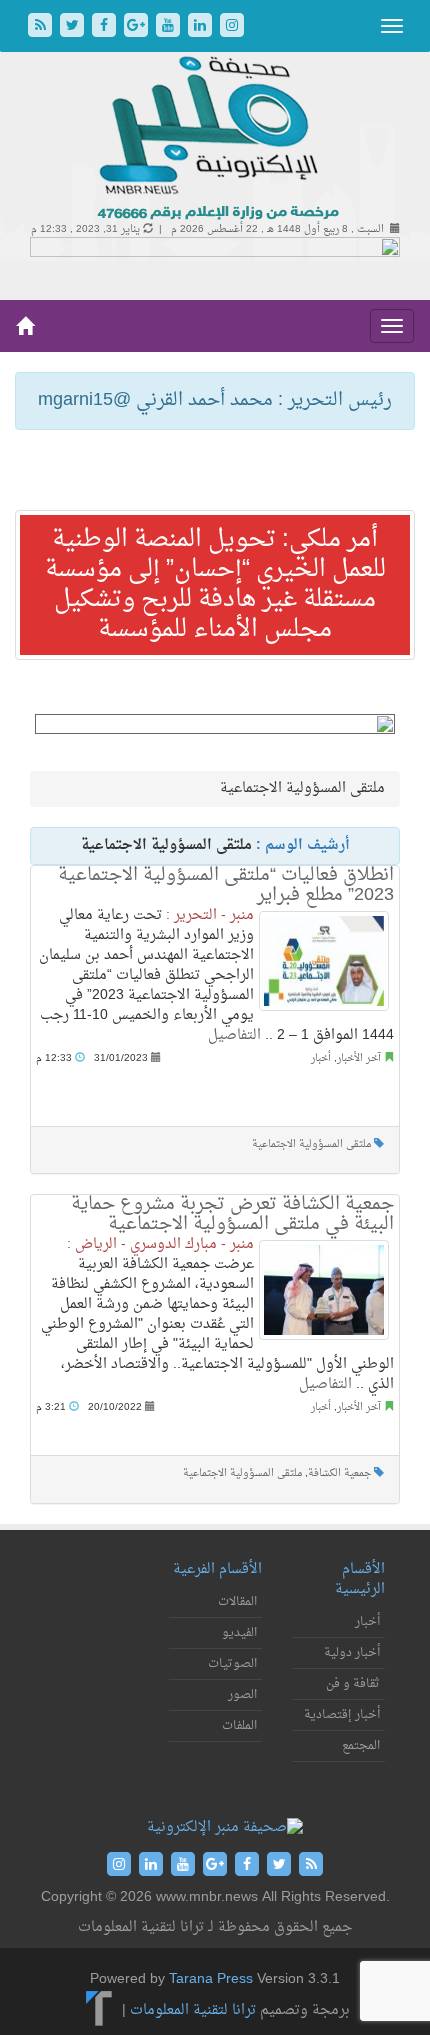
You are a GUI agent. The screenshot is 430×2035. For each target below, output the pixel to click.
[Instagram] (232, 27)
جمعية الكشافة (339, 1473)
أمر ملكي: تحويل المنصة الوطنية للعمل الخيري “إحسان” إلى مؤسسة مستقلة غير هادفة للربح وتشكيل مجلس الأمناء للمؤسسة (215, 585)
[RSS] (42, 27)
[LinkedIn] (202, 27)
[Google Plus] (138, 27)
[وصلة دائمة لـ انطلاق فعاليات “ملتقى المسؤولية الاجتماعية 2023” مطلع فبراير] (324, 961)
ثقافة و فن (353, 1684)
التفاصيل (234, 1035)
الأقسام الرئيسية (360, 1579)
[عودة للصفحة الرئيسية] (215, 139)
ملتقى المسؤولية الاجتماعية (311, 1144)
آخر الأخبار (359, 1058)
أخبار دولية (352, 1653)
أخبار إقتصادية (342, 1715)
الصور (242, 1695)
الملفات (239, 1726)
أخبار (321, 1058)
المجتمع (361, 1746)
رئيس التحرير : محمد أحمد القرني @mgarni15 (215, 400)
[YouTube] (170, 27)
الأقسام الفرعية (217, 1569)
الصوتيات (232, 1664)
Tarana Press (211, 1979)
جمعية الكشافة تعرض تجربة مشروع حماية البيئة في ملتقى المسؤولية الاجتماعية (232, 1214)
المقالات (237, 1602)
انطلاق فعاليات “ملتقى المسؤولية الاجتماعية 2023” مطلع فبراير (226, 885)
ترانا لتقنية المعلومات (193, 2010)
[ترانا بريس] (99, 2010)
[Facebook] (106, 27)
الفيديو (239, 1633)
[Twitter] (74, 27)
